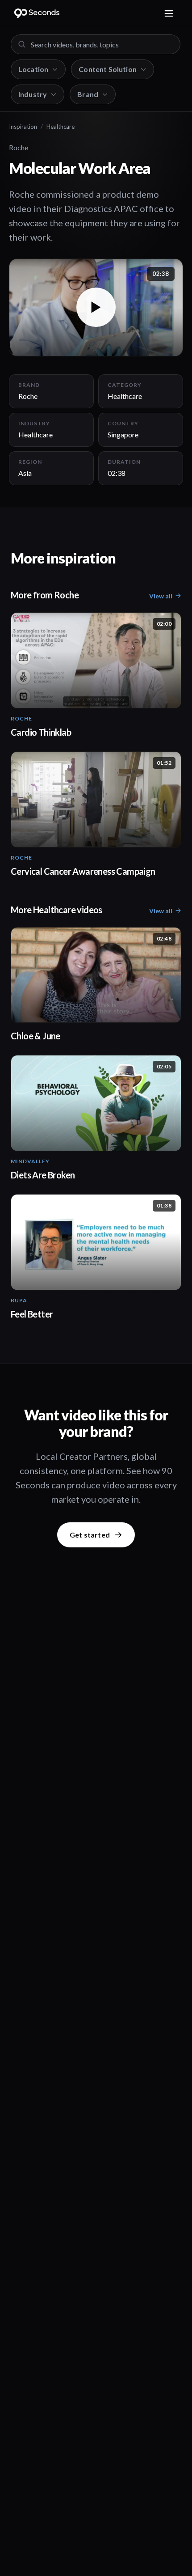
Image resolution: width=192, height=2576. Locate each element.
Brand (88, 94)
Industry (33, 94)
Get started (90, 1535)
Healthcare (61, 127)
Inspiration (23, 127)
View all (161, 596)
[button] (96, 307)
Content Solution (108, 69)
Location (33, 69)
